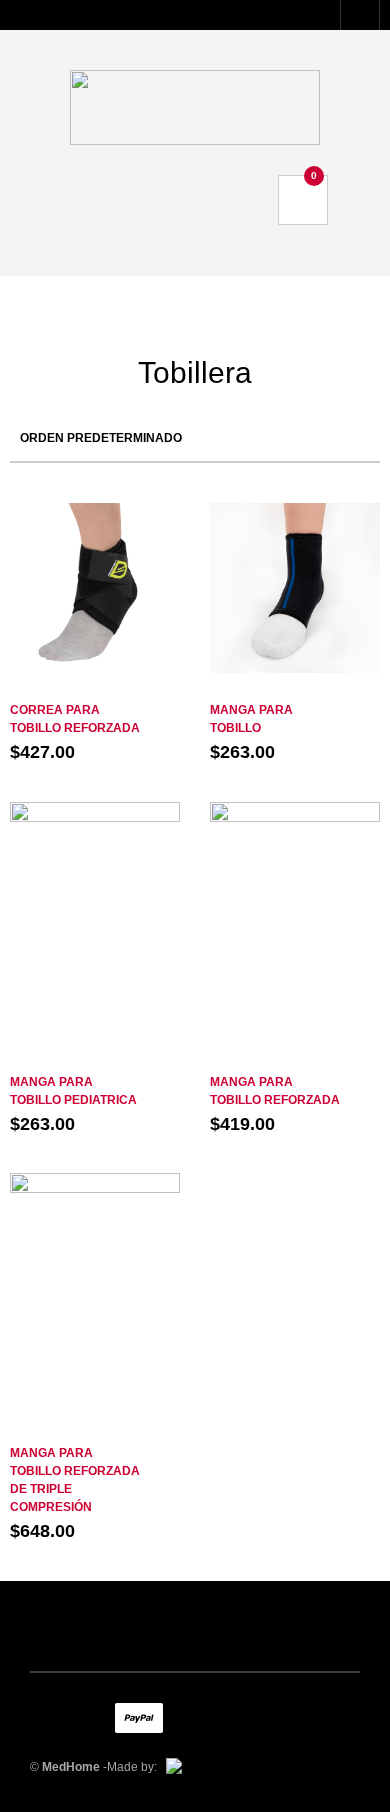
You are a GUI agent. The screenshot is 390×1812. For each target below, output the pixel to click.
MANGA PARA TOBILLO (251, 719)
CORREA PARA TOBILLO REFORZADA (75, 719)
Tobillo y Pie (95, 689)
